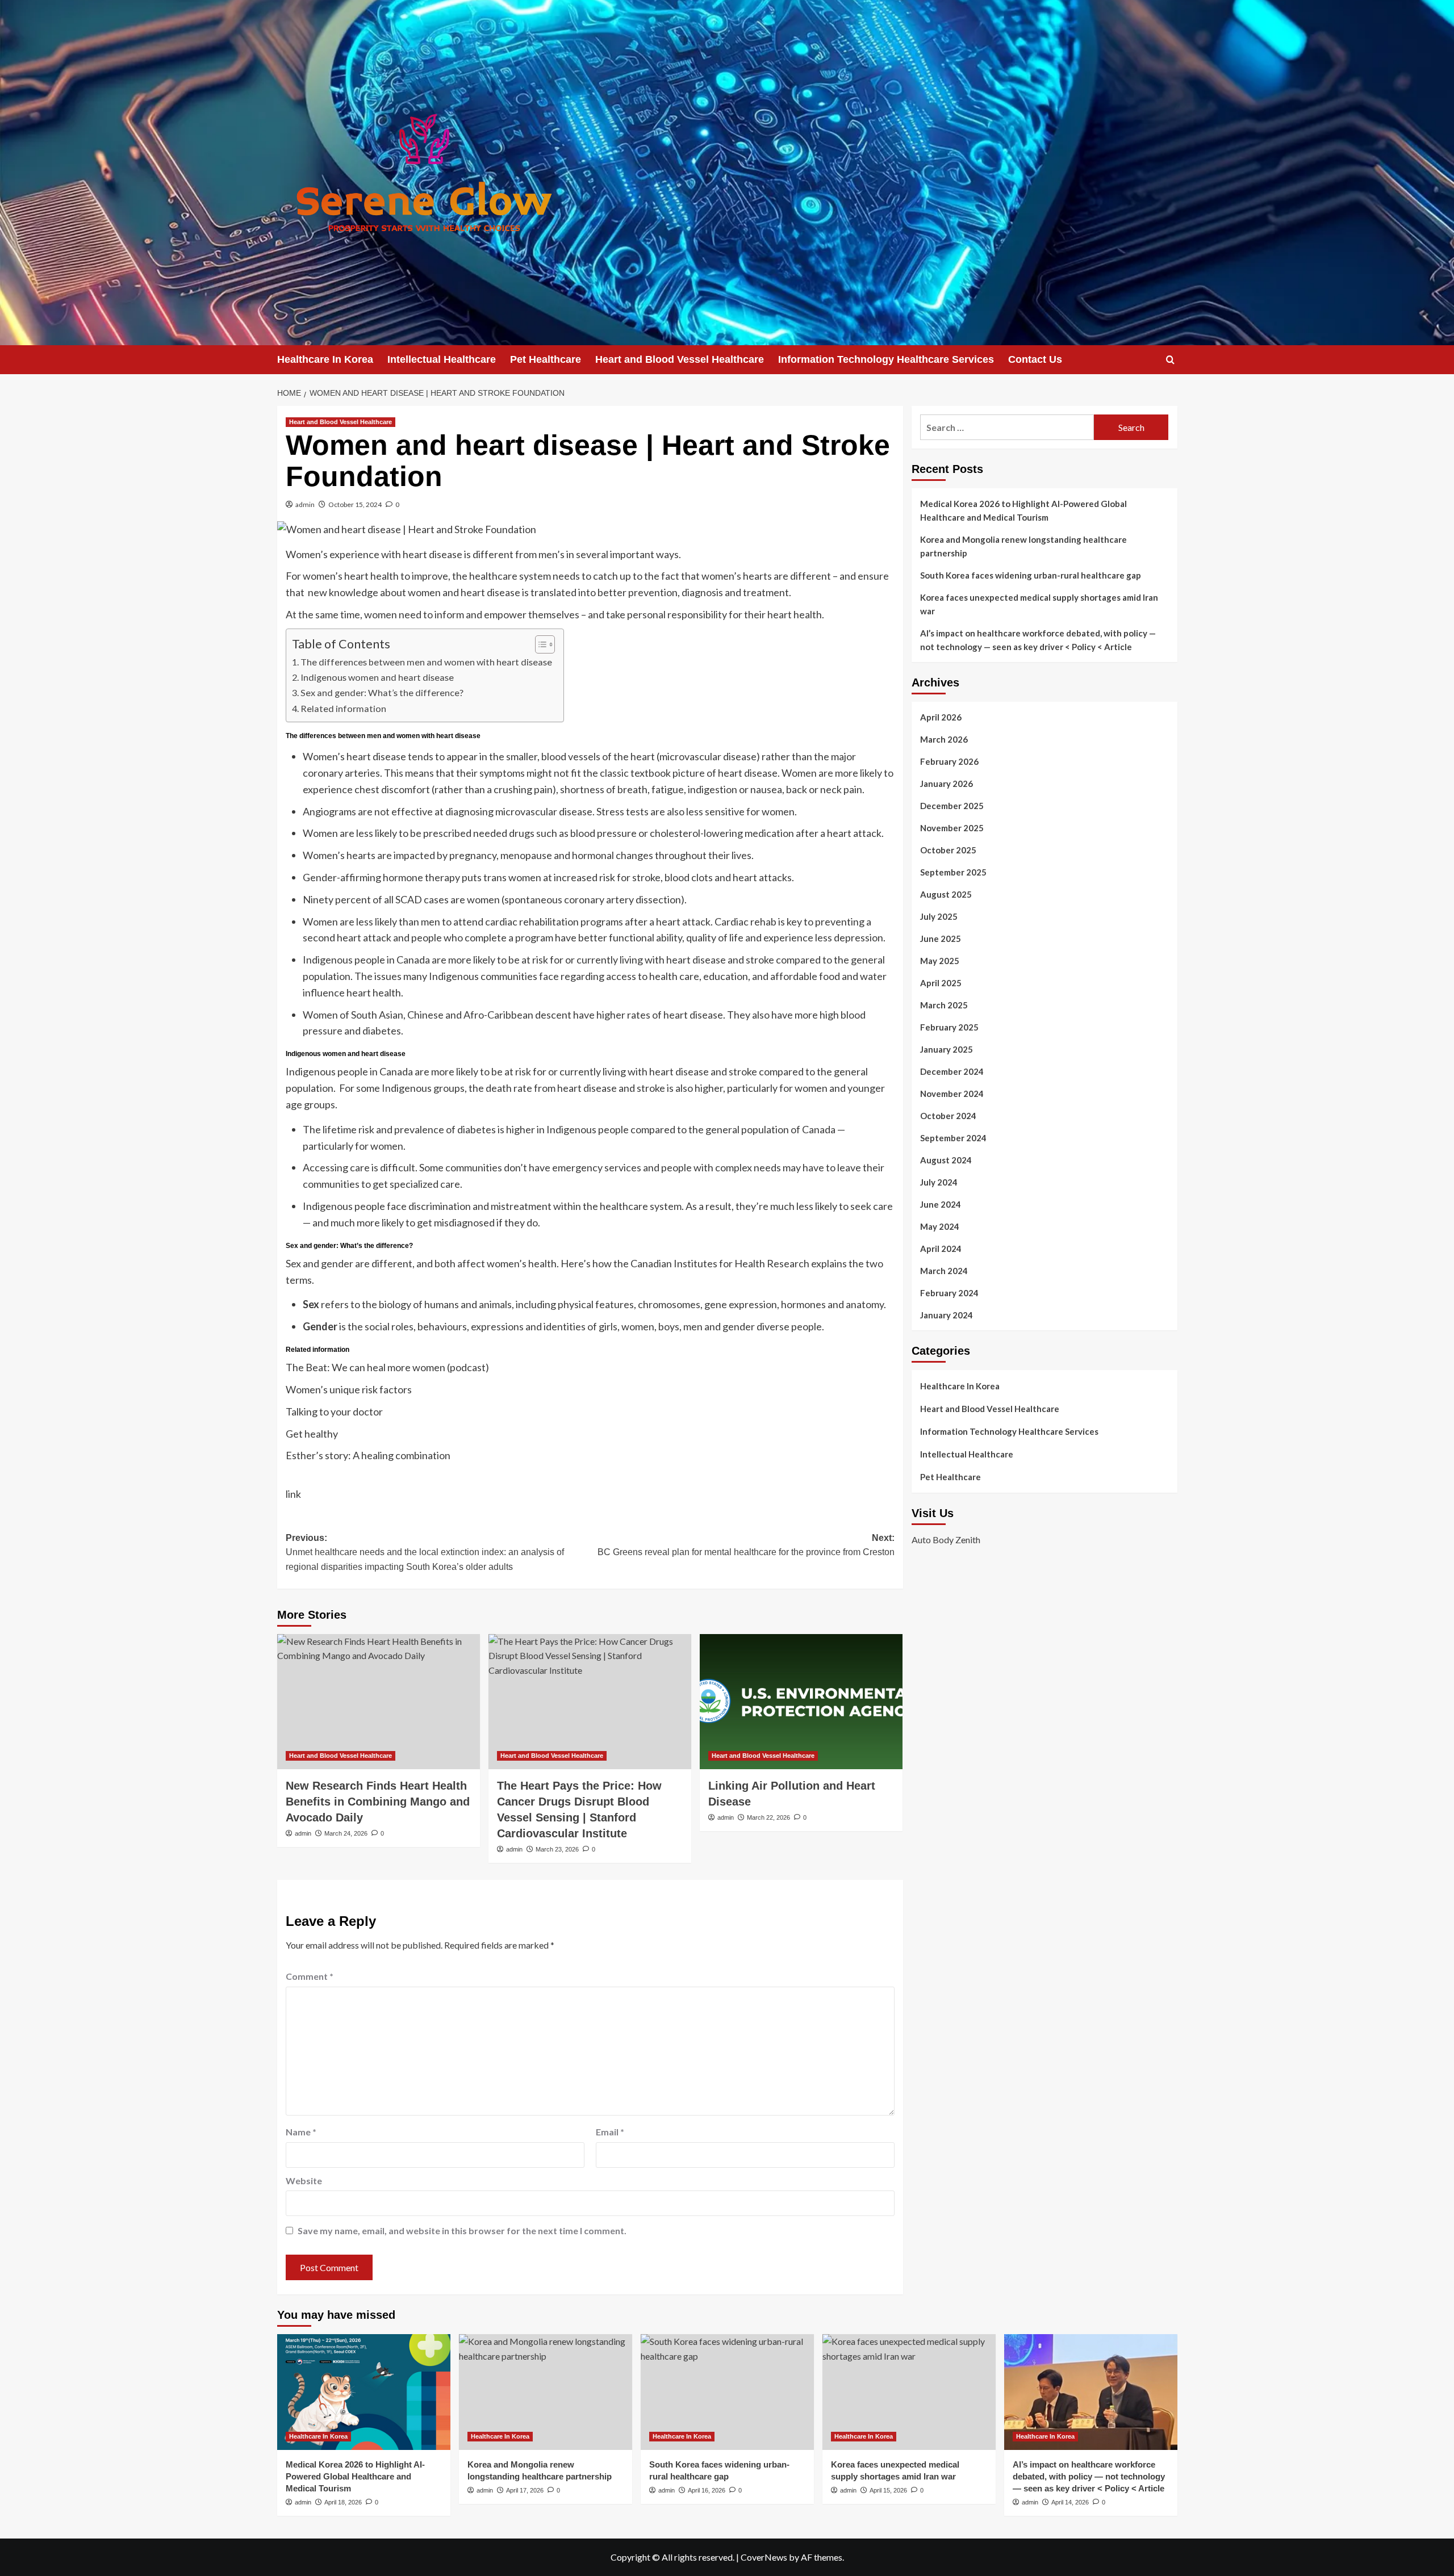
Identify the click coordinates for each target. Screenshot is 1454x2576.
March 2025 (944, 1005)
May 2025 (940, 961)
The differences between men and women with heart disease (426, 662)
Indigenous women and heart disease (378, 677)
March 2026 (944, 739)
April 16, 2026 (707, 2490)
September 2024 (953, 1138)
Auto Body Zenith (946, 1540)
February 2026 (949, 761)
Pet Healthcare (546, 359)
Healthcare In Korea (325, 359)
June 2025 (941, 939)
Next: (746, 1545)
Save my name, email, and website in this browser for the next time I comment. (462, 2231)
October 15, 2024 (355, 504)
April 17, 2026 (525, 2490)
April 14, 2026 (1070, 2502)
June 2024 (941, 1204)
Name (301, 2132)
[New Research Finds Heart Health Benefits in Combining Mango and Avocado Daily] (379, 1702)
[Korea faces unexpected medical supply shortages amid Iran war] (909, 2392)
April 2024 (941, 1249)
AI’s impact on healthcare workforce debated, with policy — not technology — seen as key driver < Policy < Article (1038, 640)
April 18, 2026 (343, 2502)
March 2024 (944, 1271)
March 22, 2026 (768, 1817)
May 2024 (940, 1226)
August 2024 (946, 1160)
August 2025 (946, 894)
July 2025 (939, 916)
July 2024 (939, 1182)
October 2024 (948, 1116)
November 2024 (952, 1094)
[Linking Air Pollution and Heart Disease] (801, 1702)
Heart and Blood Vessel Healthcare (680, 359)
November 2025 (952, 828)
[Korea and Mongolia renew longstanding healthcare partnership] (546, 2392)
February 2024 (949, 1293)
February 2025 (949, 1027)
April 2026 (941, 717)
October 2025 (948, 850)
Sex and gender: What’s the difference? (382, 692)
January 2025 (947, 1049)
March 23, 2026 (557, 1849)
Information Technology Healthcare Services (886, 359)
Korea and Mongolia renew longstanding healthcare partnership (1023, 546)
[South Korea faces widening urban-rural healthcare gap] (727, 2392)
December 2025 (952, 806)
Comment (310, 1976)
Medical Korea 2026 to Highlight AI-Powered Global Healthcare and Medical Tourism (1023, 510)
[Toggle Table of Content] (539, 644)
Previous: (425, 1552)
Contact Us (1035, 359)
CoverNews (764, 2557)
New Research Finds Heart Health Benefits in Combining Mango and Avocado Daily (378, 1802)
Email (610, 2132)
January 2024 (947, 1315)
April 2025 (941, 983)
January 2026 (947, 784)
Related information (344, 708)
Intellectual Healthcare (442, 359)
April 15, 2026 (888, 2490)
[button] (1170, 360)
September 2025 (953, 872)
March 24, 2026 (346, 1833)
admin (305, 504)
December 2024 (952, 1071)
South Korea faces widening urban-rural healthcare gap (1031, 575)
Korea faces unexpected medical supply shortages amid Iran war (1039, 604)
